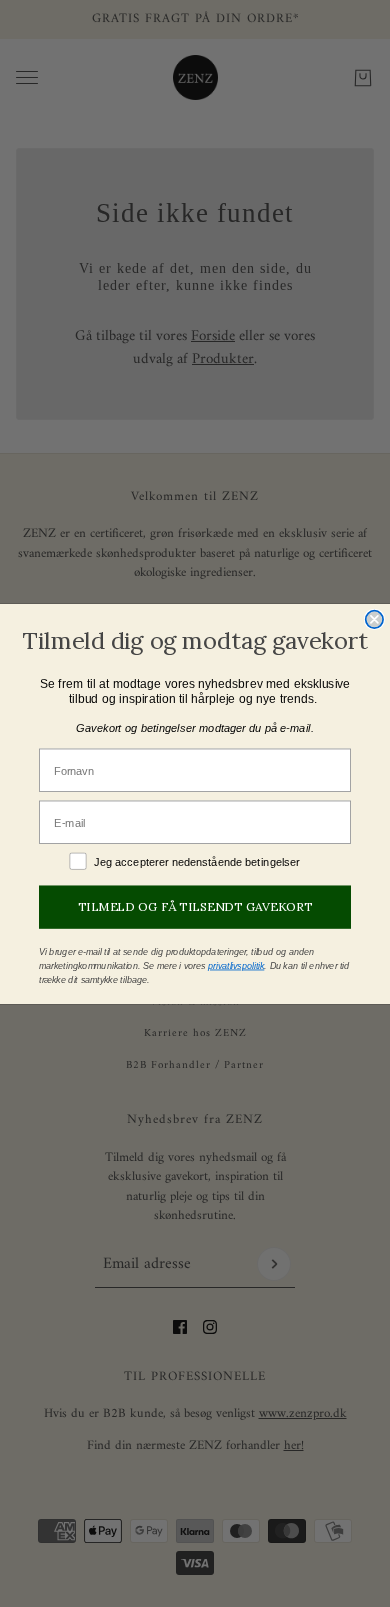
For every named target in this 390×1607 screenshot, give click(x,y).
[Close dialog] (374, 618)
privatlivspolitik (236, 965)
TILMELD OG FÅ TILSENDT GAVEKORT (195, 907)
